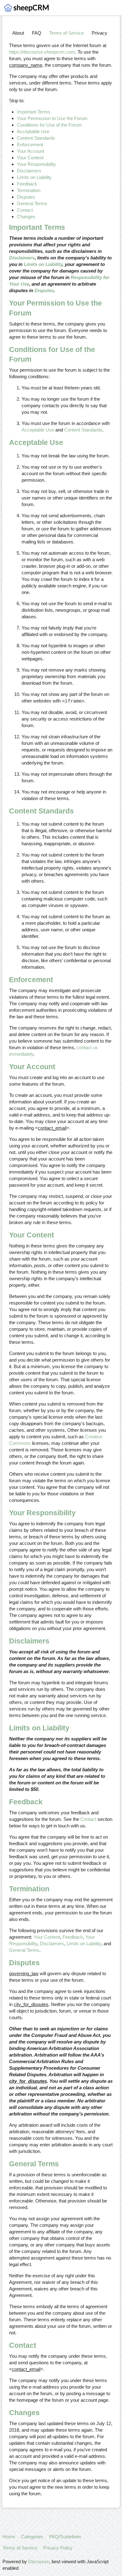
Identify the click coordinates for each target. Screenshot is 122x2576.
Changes (26, 217)
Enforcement (30, 145)
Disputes (26, 197)
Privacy (99, 33)
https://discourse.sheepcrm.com (42, 52)
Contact (25, 210)
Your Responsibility (36, 164)
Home (9, 2537)
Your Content (30, 158)
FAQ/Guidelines (65, 2537)
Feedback (27, 184)
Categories (32, 2537)
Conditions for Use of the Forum (49, 125)
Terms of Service (66, 33)
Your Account (30, 151)
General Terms (32, 203)
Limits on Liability (34, 177)
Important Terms (34, 112)
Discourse (39, 2562)
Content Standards (36, 138)
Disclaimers (29, 171)
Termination (29, 190)
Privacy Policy (58, 2548)
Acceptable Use (33, 131)
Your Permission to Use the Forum (52, 118)
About (18, 33)
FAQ (37, 33)
